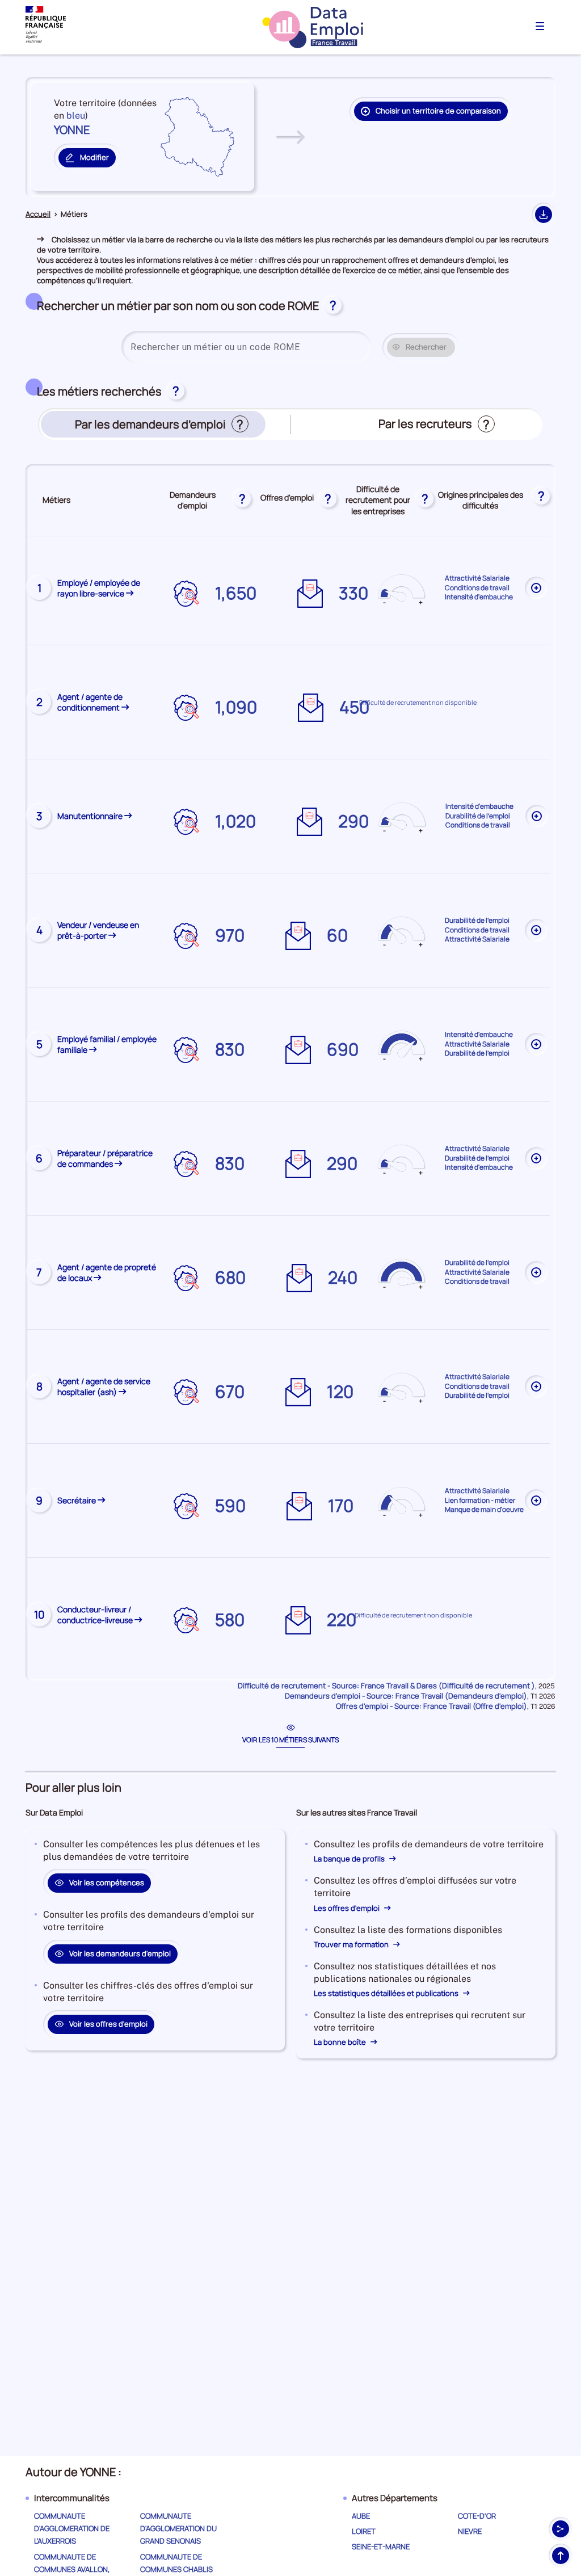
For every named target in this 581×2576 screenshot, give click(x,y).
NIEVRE (470, 2531)
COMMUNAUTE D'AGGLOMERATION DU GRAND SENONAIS (178, 2528)
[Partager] (561, 2529)
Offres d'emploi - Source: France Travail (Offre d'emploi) (431, 1706)
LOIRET (364, 2531)
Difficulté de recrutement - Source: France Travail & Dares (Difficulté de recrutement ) (386, 1686)
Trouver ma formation (352, 1944)
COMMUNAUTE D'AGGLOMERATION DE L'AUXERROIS (72, 2528)
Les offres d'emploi (348, 1908)
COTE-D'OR (477, 2516)
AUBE (361, 2516)
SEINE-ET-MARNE (381, 2546)
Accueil (38, 214)
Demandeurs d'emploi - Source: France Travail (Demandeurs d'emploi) (406, 1696)
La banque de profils (350, 1859)
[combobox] (246, 347)
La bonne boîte (341, 2042)
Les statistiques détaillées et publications (387, 1993)
